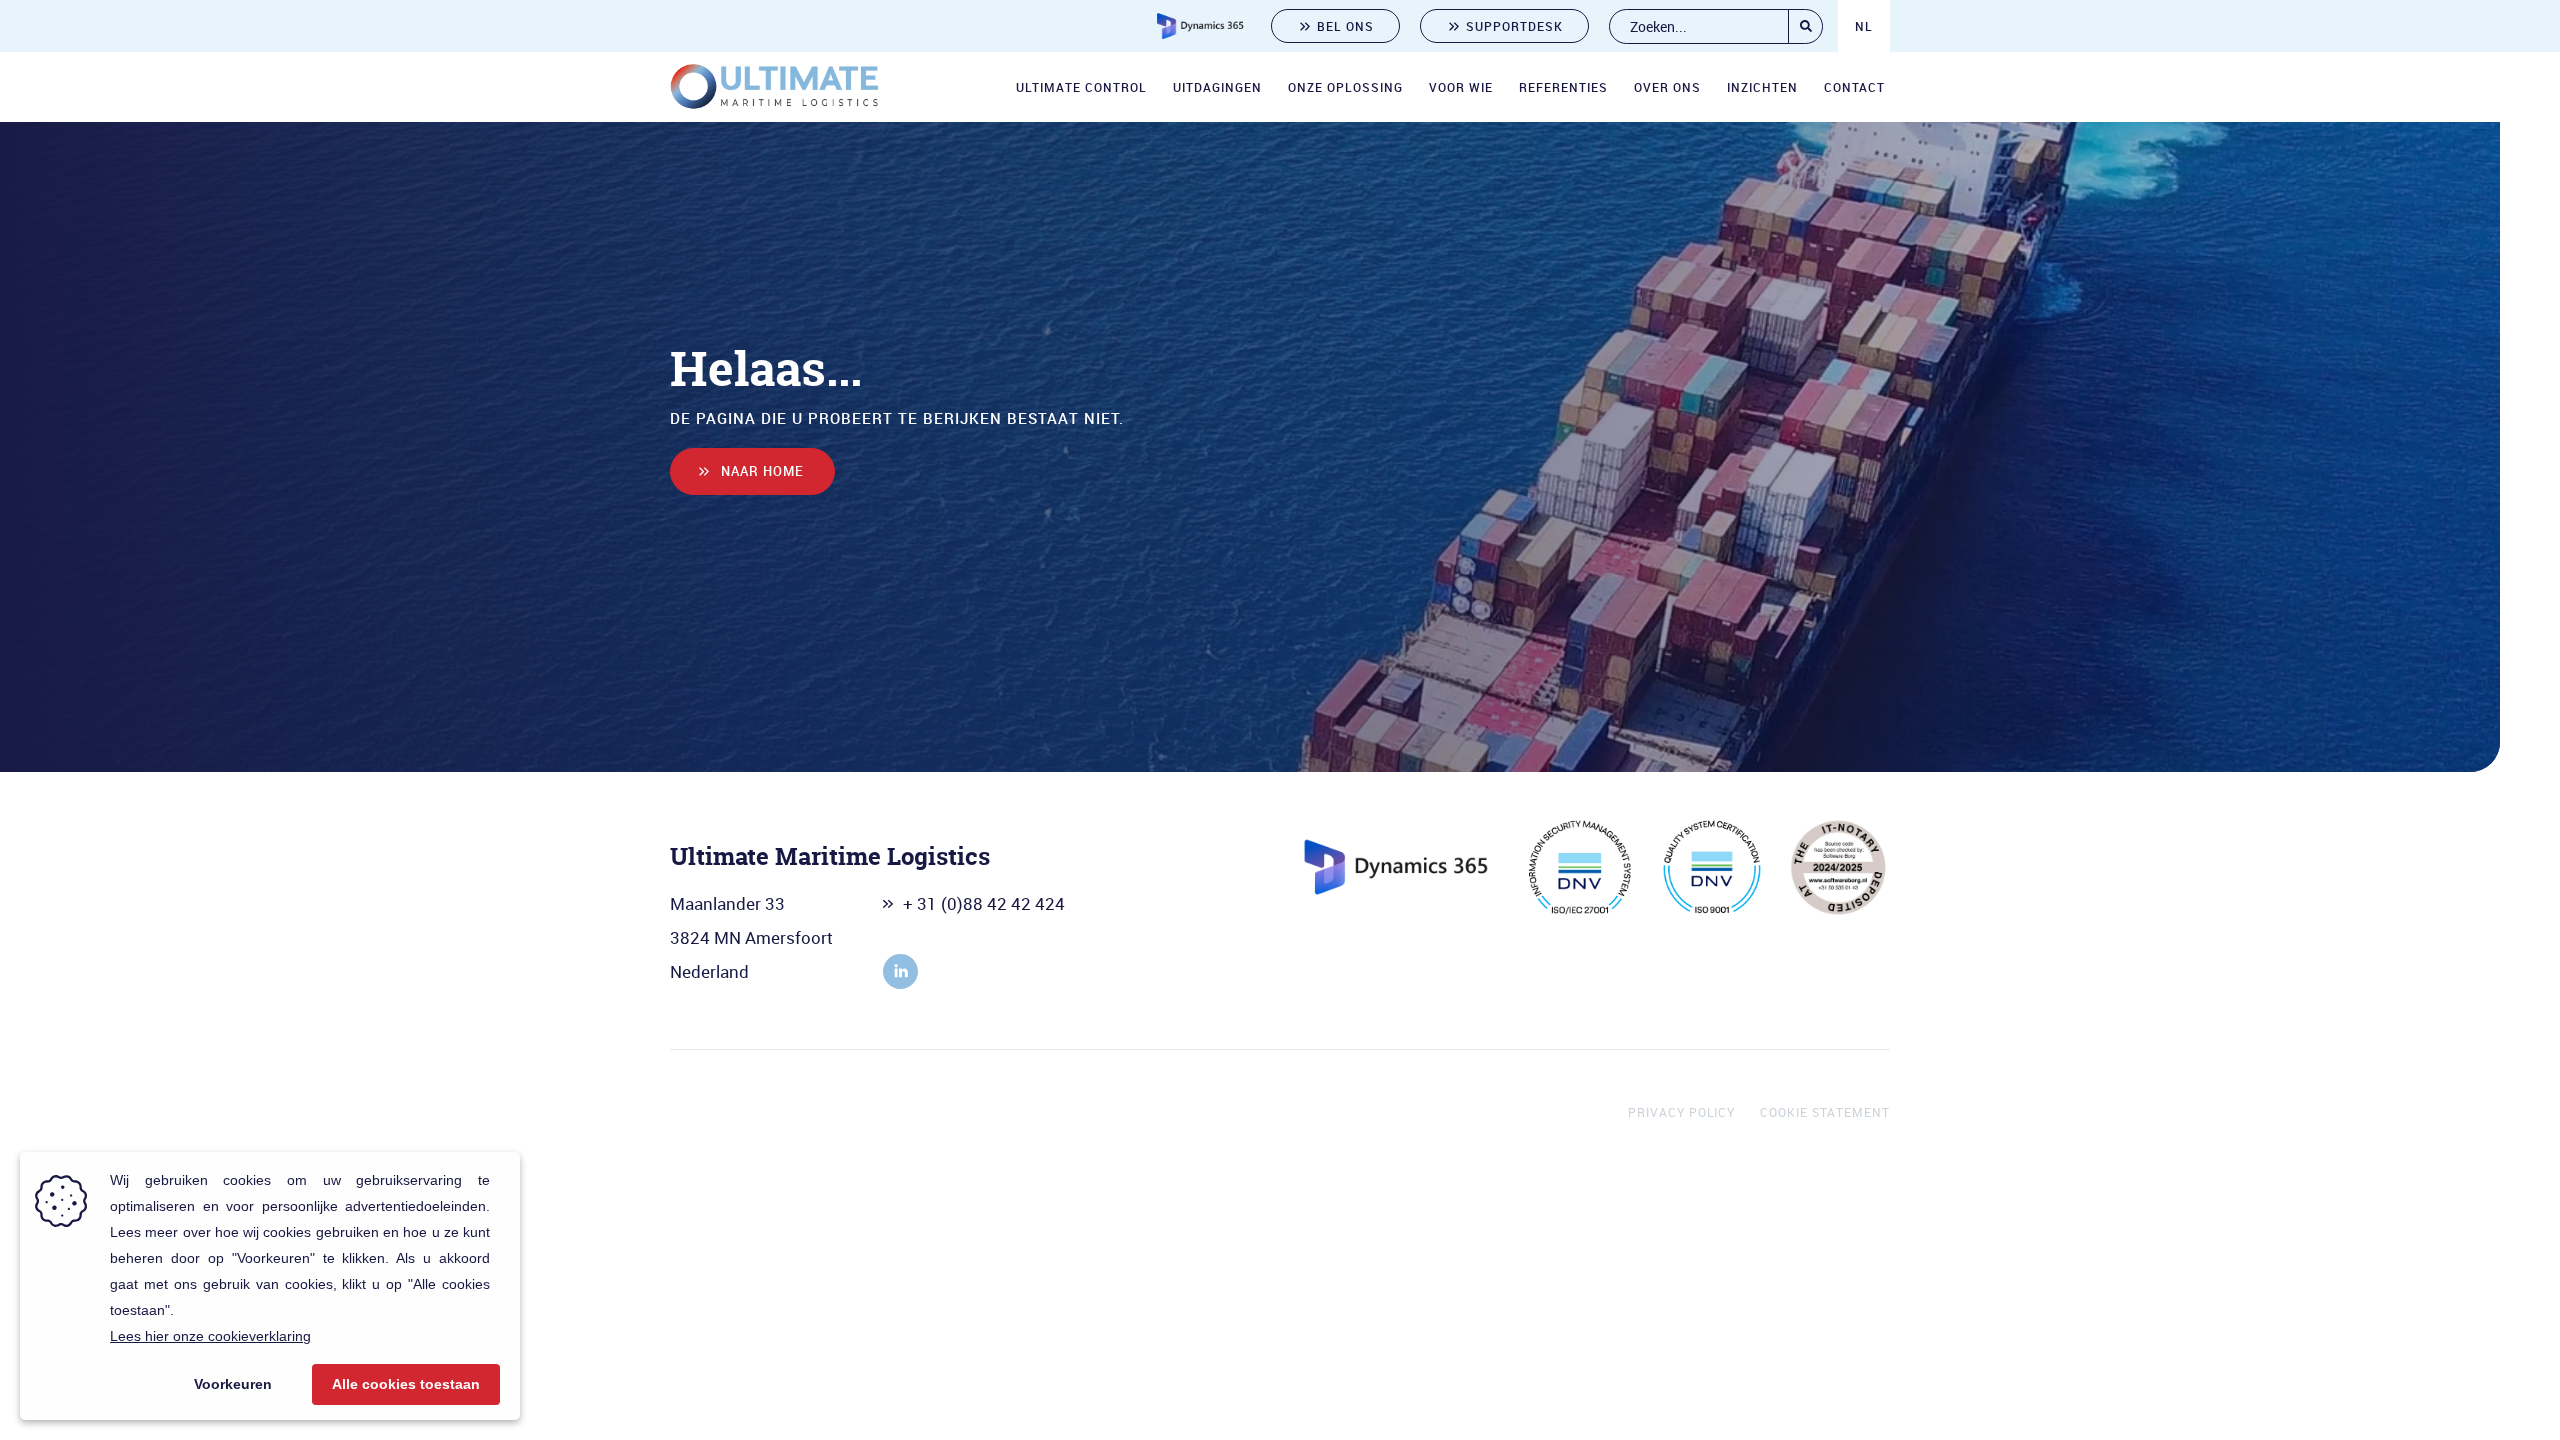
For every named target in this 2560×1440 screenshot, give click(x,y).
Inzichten (1762, 87)
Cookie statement (1825, 1112)
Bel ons (1345, 26)
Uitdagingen (1217, 87)
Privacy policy (1681, 1112)
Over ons (1667, 87)
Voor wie (1461, 87)
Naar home (762, 471)
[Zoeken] (1805, 26)
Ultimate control (1081, 87)
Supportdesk (1514, 26)
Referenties (1563, 87)
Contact (1854, 87)
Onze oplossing (1345, 87)
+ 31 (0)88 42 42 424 (984, 903)
